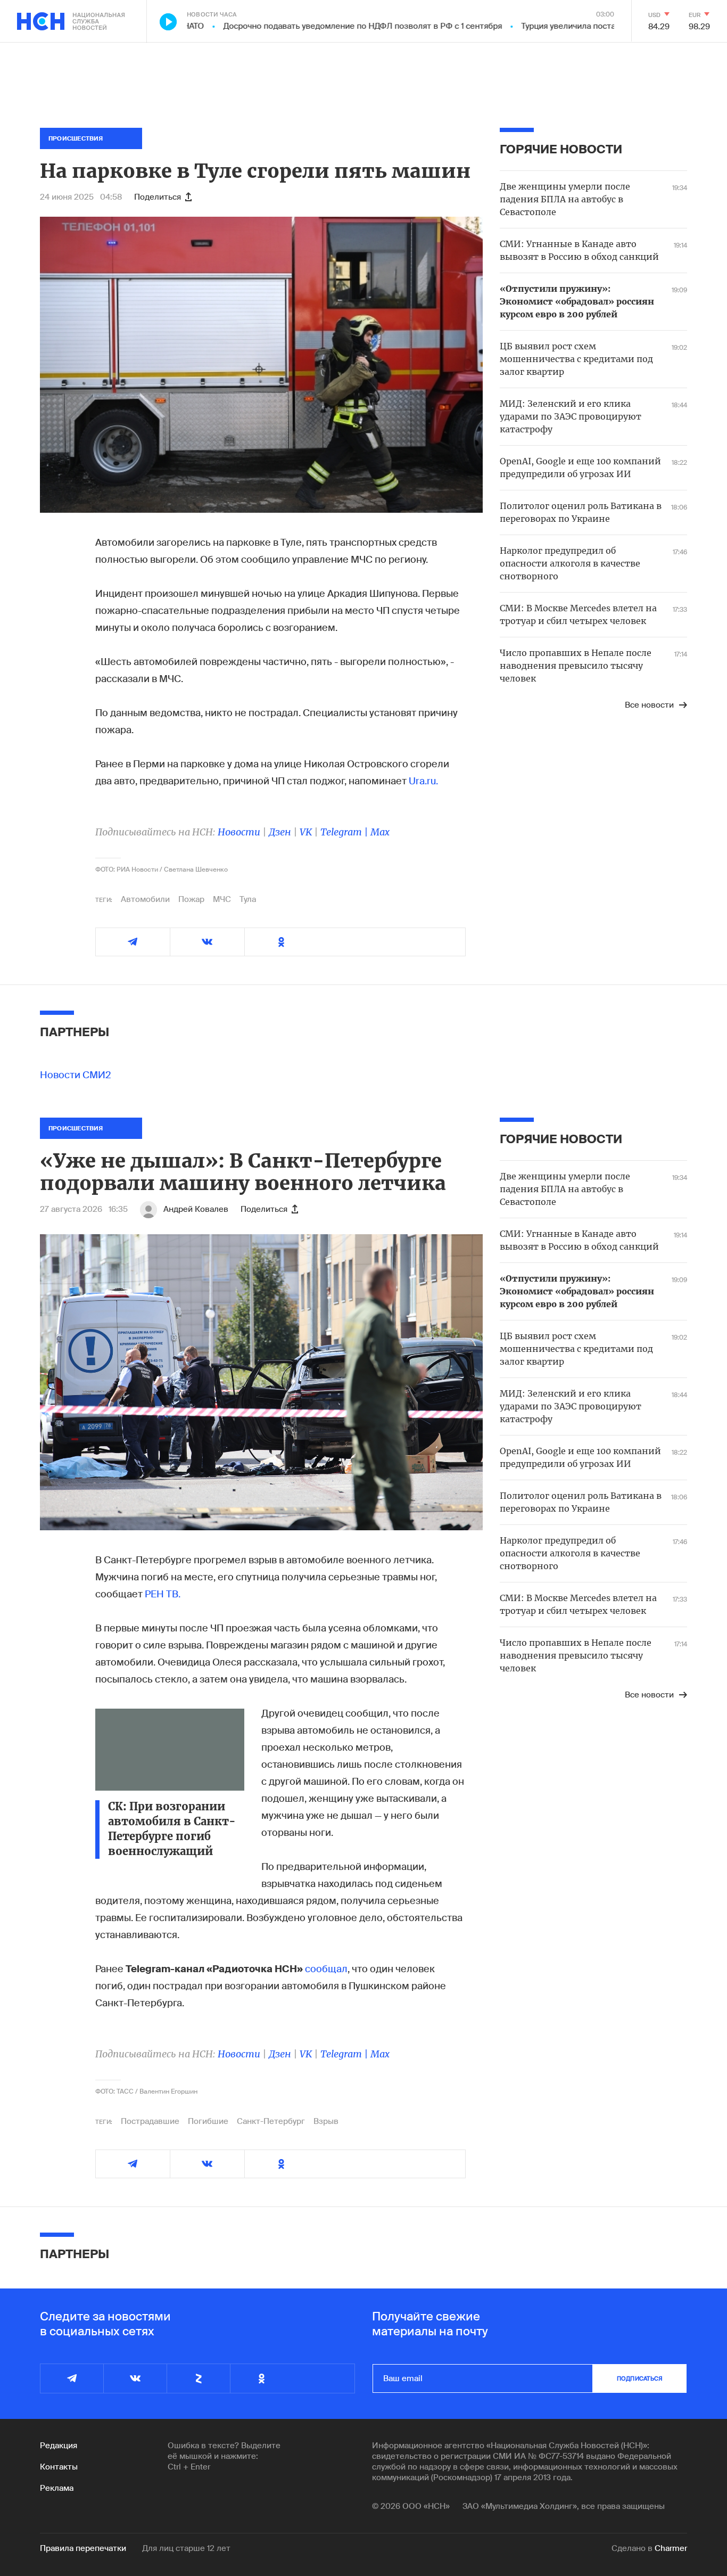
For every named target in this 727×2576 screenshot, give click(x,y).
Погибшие (208, 2121)
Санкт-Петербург (271, 2121)
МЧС (222, 899)
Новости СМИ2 (76, 1075)
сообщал (326, 1969)
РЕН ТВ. (163, 1594)
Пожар (191, 899)
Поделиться (158, 197)
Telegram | (345, 832)
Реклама (57, 2488)
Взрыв (326, 2121)
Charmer (671, 2548)
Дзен (280, 832)
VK (306, 832)
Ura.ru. (423, 781)
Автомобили (145, 899)
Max (380, 832)
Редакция (59, 2446)
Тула (248, 899)
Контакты (59, 2467)
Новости (239, 832)
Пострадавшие (150, 2121)
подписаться (640, 2378)
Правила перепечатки (83, 2548)
